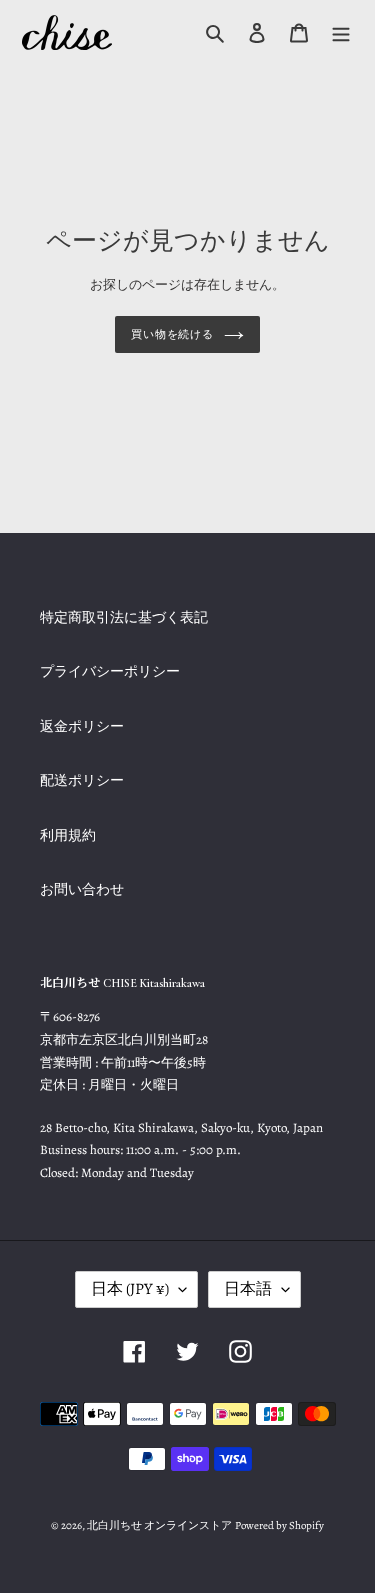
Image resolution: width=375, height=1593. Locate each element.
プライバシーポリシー (110, 671)
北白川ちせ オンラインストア (159, 1525)
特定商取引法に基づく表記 (124, 617)
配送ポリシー (82, 780)
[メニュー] (341, 32)
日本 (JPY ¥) (130, 1289)
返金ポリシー (82, 726)
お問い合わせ (82, 889)
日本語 (248, 1289)
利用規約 (68, 835)
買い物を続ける (172, 334)
